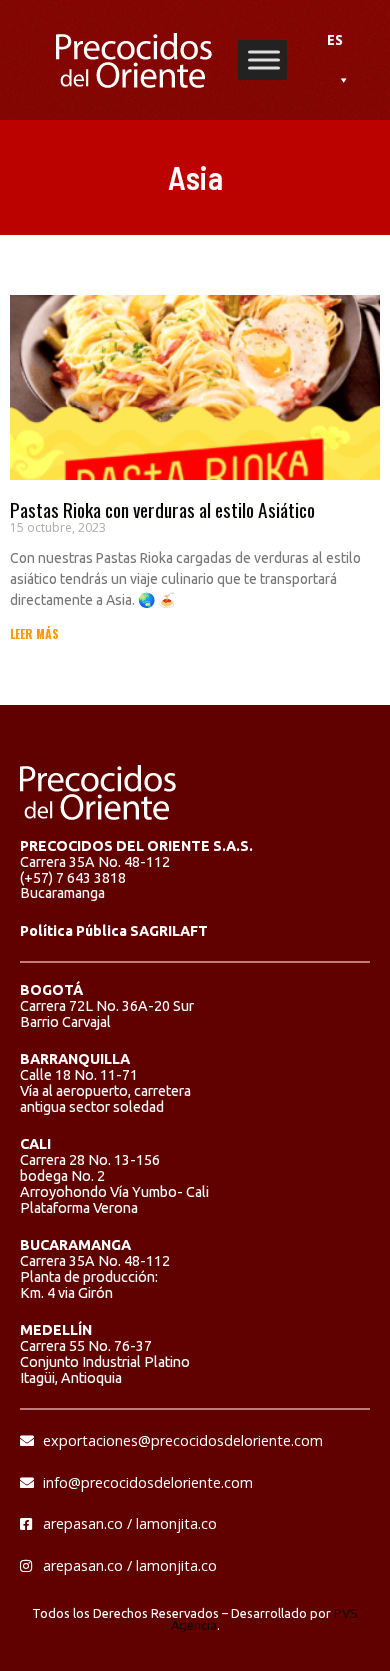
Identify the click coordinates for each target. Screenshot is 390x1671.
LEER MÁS (34, 633)
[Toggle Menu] (264, 59)
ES (335, 39)
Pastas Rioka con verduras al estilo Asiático (162, 509)
